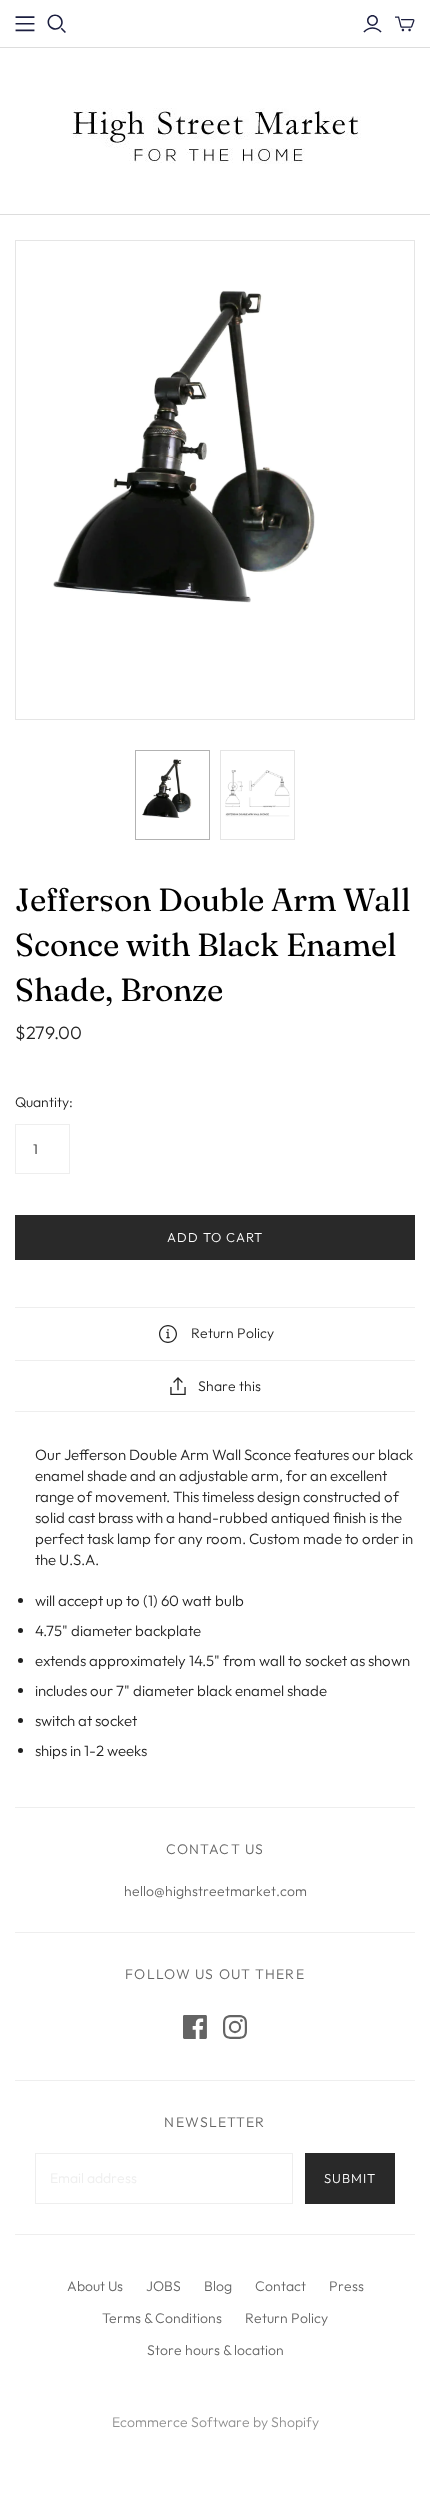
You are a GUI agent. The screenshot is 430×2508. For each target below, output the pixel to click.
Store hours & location (215, 2350)
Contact (280, 2286)
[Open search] (57, 24)
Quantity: (44, 1102)
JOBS (163, 2286)
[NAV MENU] (25, 24)
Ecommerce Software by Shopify (215, 2422)
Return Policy (286, 2318)
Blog (218, 2286)
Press (346, 2286)
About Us (95, 2286)
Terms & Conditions (162, 2318)
